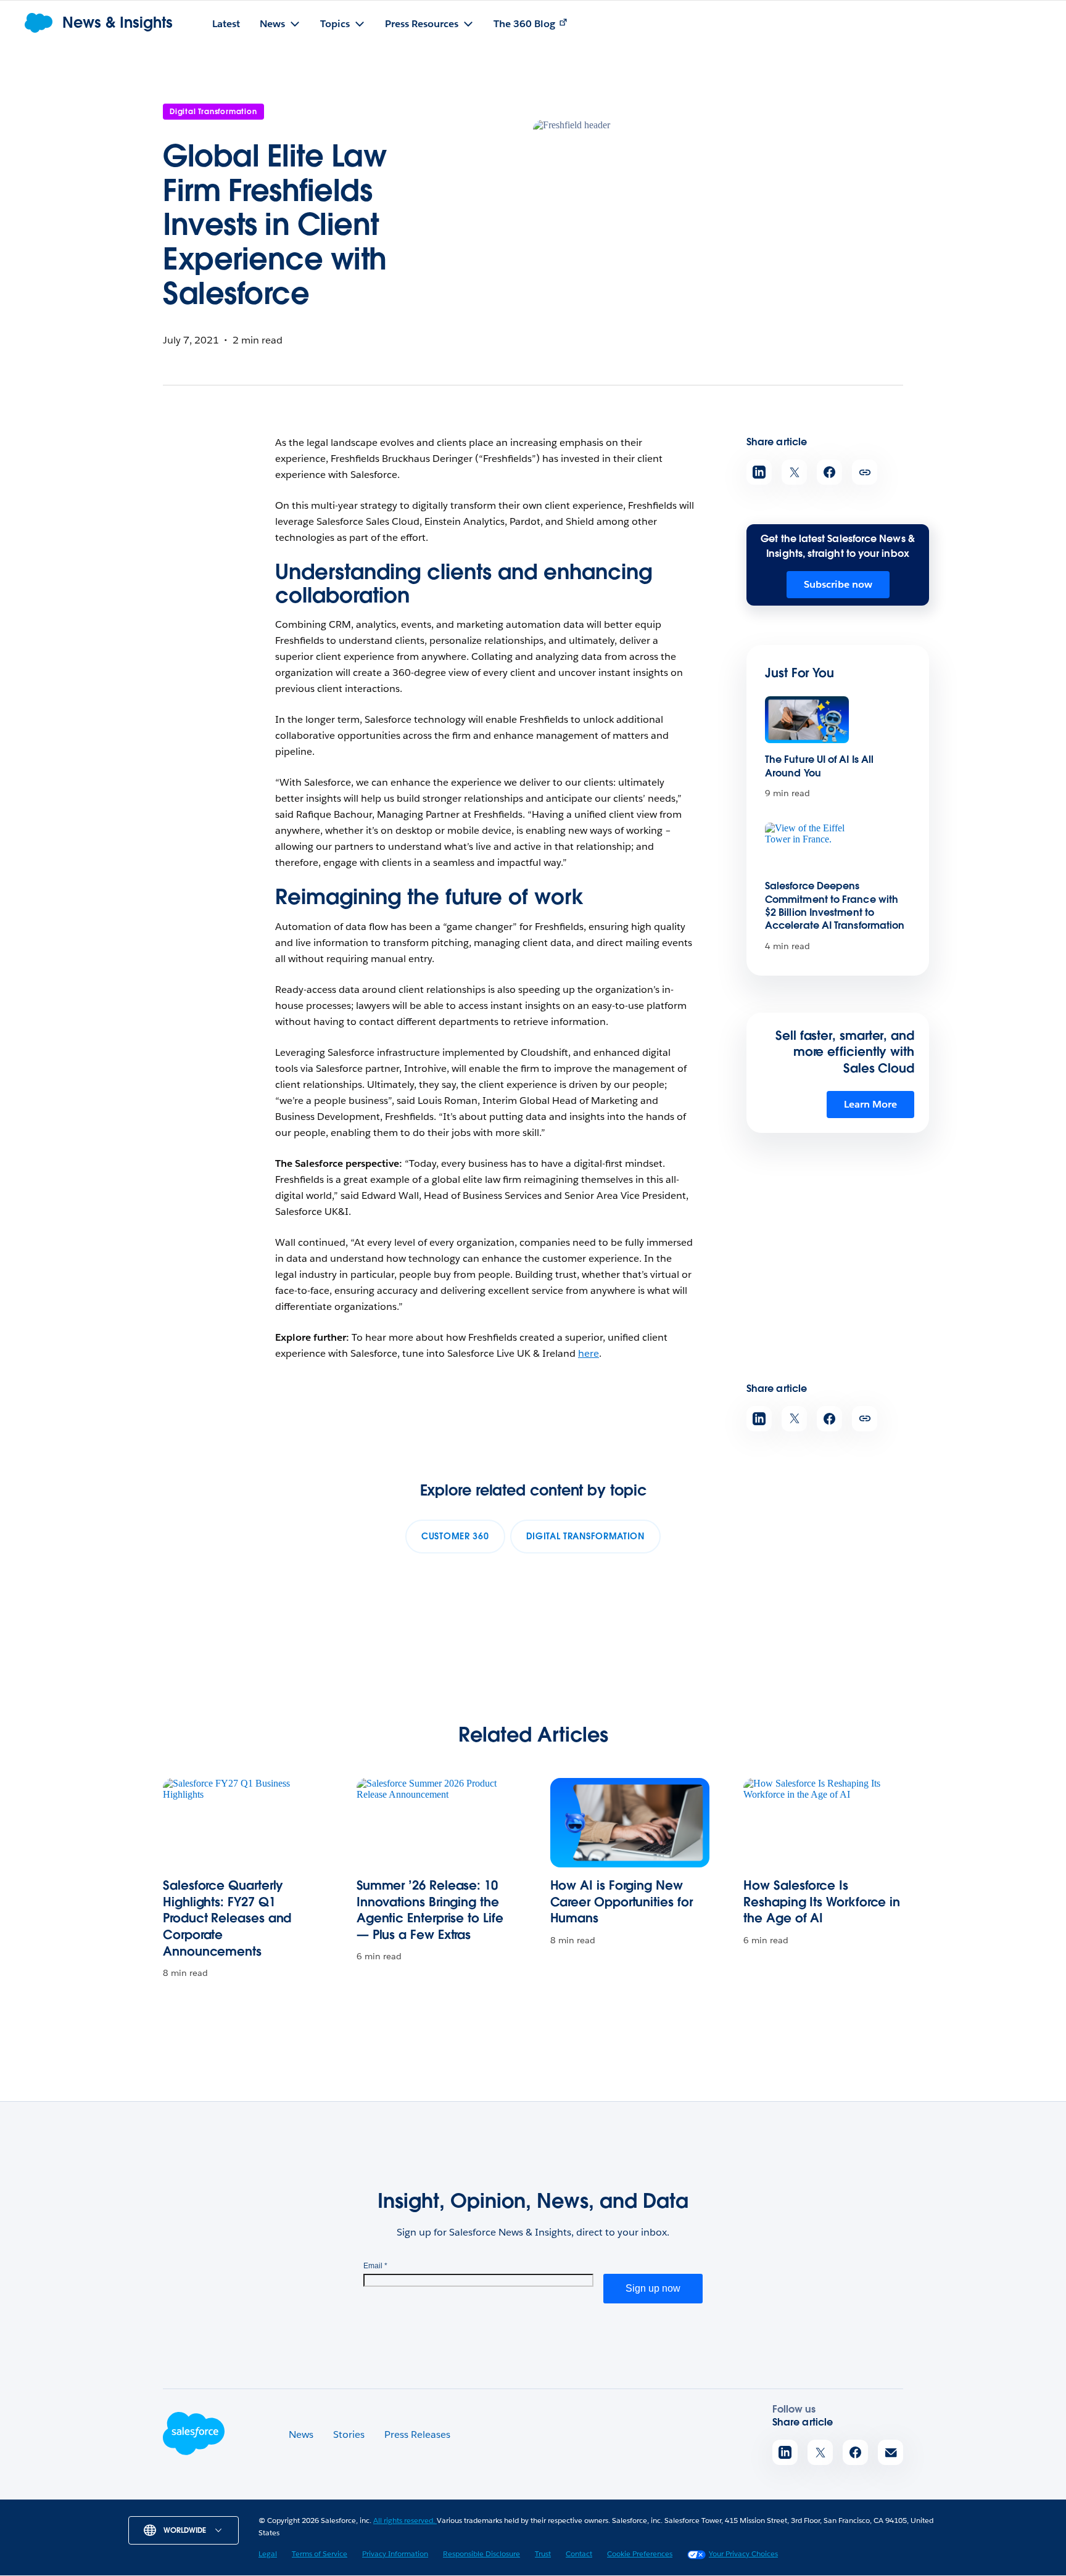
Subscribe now (838, 584)
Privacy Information (395, 2553)
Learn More (870, 1104)
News (301, 2434)
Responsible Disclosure (481, 2553)
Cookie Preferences (640, 2553)
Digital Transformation (213, 111)
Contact (579, 2553)
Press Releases (417, 2434)
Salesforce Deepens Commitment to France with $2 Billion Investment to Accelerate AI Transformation (835, 906)
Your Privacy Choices (743, 2553)
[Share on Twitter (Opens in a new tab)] (794, 472)
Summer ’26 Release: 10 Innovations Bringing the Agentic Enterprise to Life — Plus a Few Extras (430, 1910)
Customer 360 (455, 1536)
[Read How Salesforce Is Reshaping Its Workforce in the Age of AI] (823, 1823)
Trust (543, 2553)
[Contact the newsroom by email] (890, 2452)
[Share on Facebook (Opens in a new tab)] (829, 472)
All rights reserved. (405, 2520)
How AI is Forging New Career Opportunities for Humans (622, 1902)
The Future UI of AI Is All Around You (819, 766)
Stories (349, 2434)
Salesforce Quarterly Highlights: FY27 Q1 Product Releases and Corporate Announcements (227, 1918)
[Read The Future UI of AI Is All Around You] (807, 720)
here (589, 1353)
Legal (268, 2553)
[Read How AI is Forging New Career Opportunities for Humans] (630, 1823)
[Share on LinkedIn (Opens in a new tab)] (759, 472)
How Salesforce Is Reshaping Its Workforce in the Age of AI (822, 1902)
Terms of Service (320, 2553)
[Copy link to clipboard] (865, 472)
